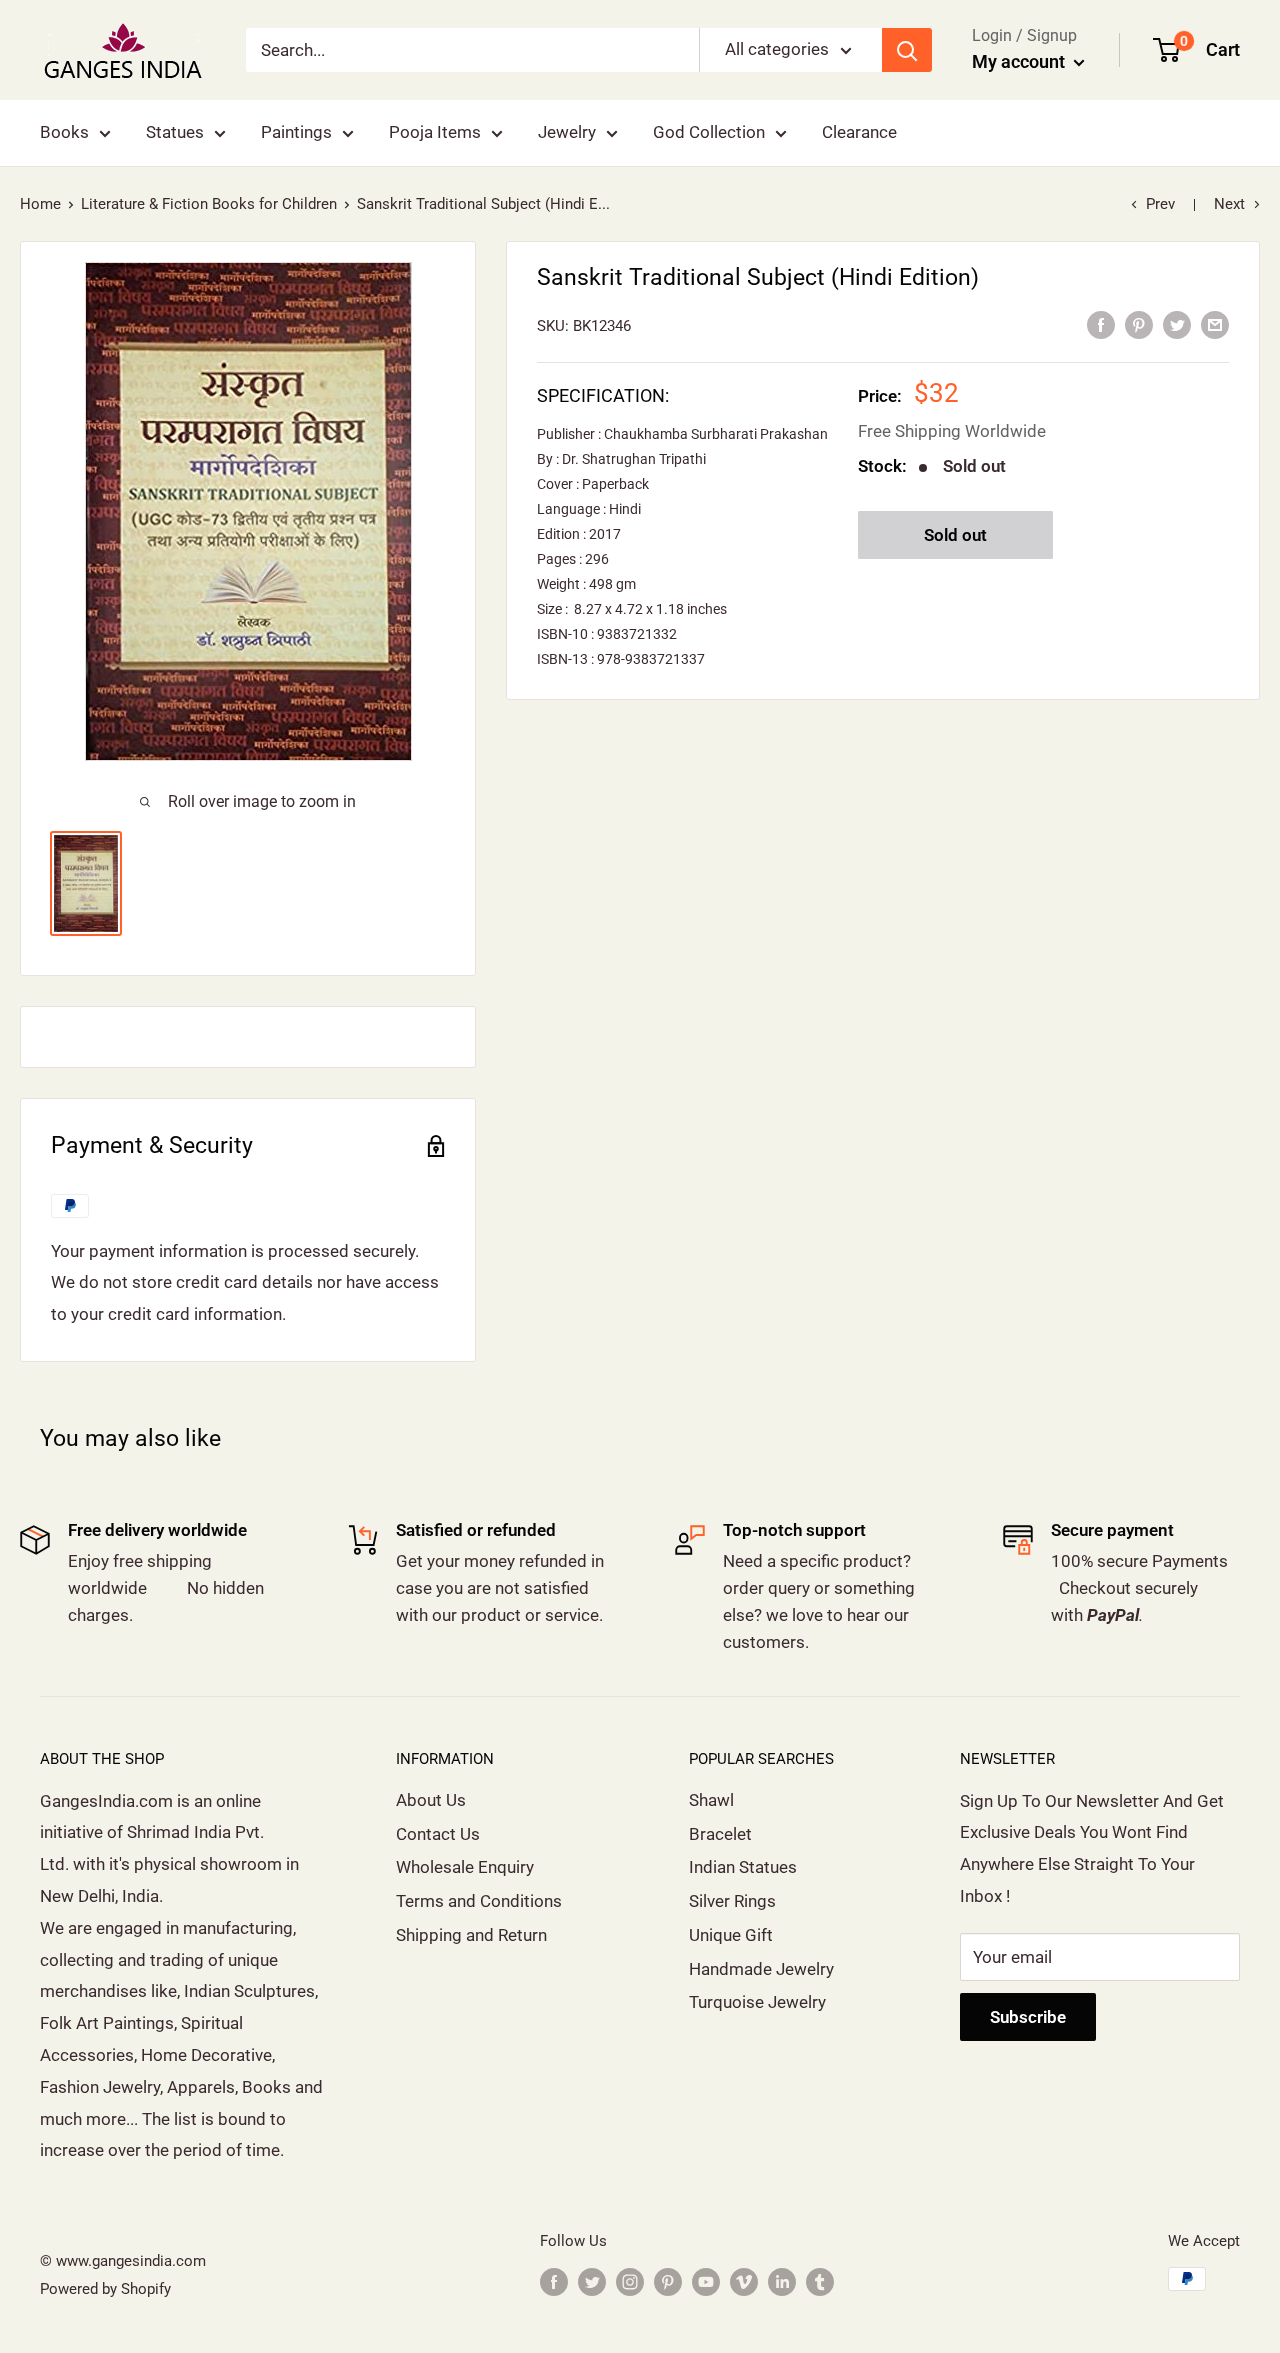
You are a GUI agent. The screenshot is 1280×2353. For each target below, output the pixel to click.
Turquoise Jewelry (757, 2002)
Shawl (711, 1800)
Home (40, 204)
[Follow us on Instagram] (630, 2281)
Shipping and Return (471, 1935)
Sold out (955, 535)
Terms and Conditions (479, 1901)
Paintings (296, 132)
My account (1020, 61)
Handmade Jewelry (761, 1969)
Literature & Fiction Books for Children (209, 204)
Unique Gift (731, 1935)
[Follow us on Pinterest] (668, 2281)
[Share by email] (1215, 325)
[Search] (907, 50)
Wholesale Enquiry (465, 1867)
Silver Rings (732, 1901)
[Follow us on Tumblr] (820, 2281)
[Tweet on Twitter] (1177, 325)
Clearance (859, 132)
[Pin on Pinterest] (1139, 325)
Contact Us (438, 1834)
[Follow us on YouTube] (706, 2281)
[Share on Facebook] (1101, 325)
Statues (175, 132)
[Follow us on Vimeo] (744, 2281)
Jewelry (567, 132)
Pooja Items (435, 132)
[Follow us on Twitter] (592, 2281)
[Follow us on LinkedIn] (782, 2281)
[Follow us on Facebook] (554, 2281)
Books (64, 132)
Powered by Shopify (105, 2289)
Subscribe (1028, 2017)
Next (1229, 204)
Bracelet (720, 1834)
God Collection (709, 132)
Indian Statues (743, 1867)
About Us (431, 1800)
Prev (1160, 204)
